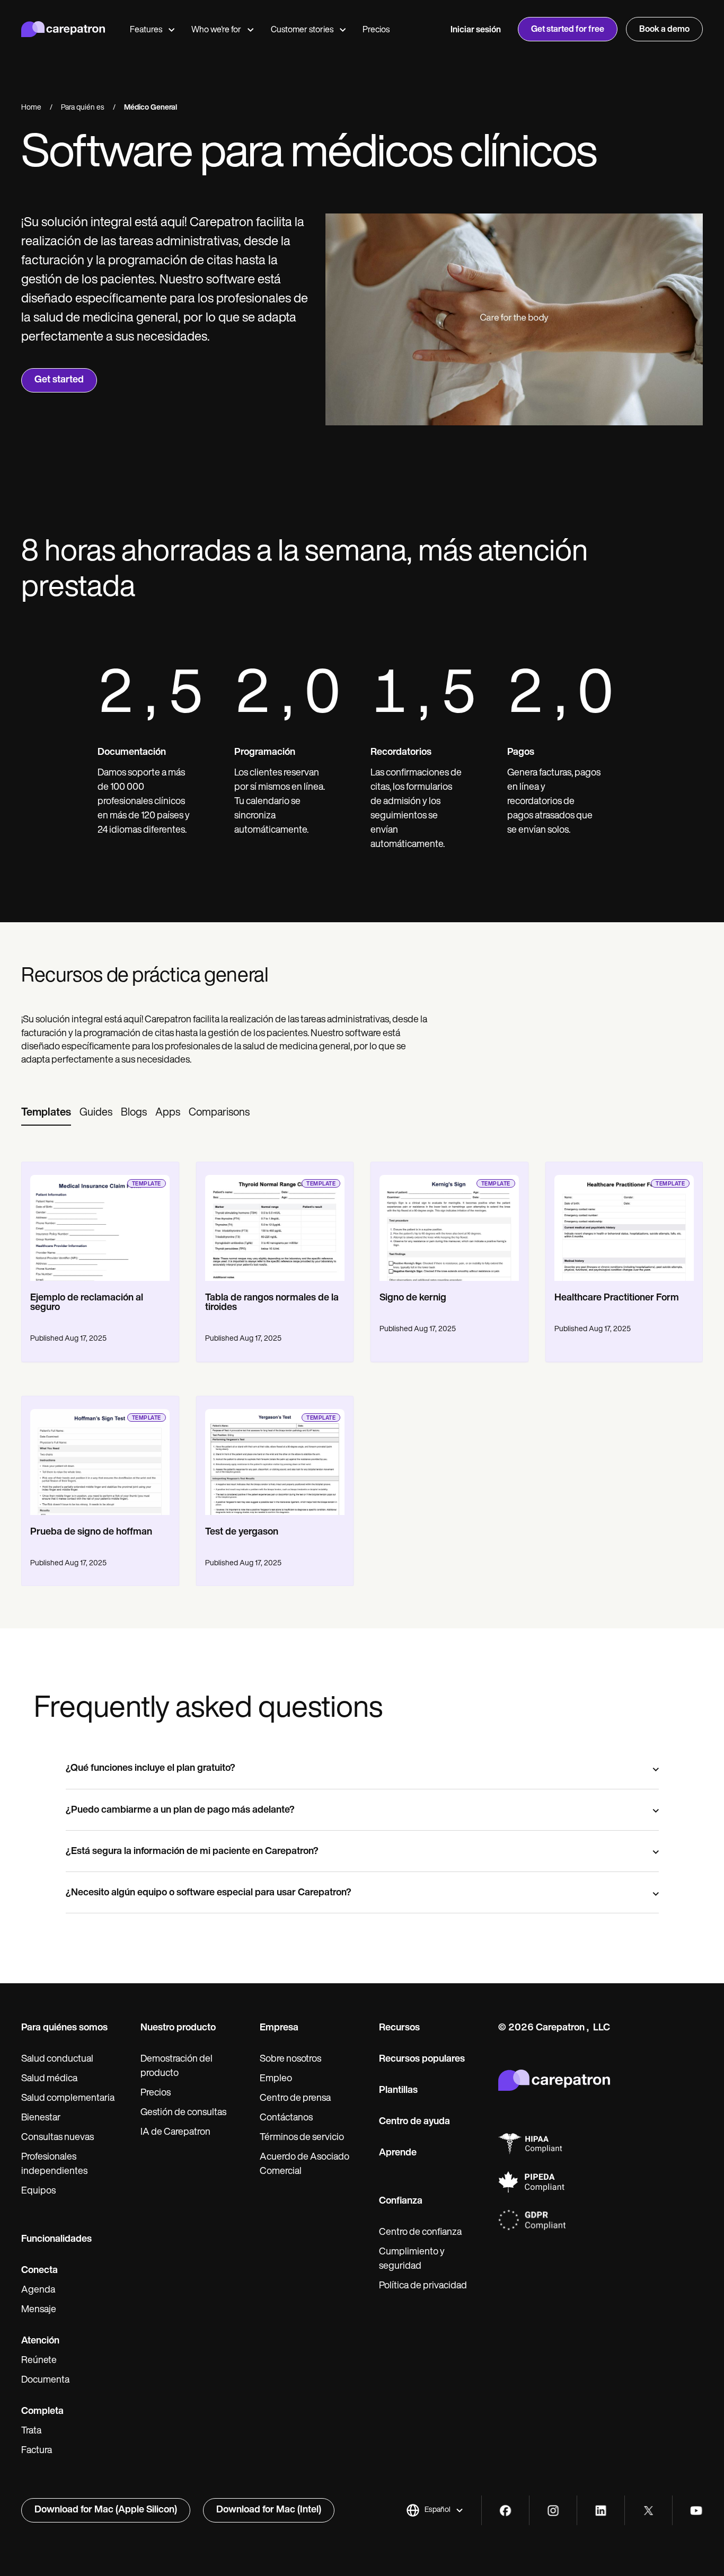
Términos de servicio (302, 2138)
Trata (31, 2431)
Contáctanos (286, 2118)
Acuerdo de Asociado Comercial (304, 2165)
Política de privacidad (423, 2286)
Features (146, 30)
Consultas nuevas (58, 2138)
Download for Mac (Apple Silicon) (106, 2510)
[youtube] (696, 2511)
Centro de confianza (420, 2233)
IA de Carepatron (175, 2133)
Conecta (39, 2271)
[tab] (46, 1113)
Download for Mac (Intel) (269, 2510)
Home (31, 108)
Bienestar (41, 2118)
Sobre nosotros (290, 2060)
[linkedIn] (601, 2511)
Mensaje (39, 2310)
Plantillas (398, 2091)
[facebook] (505, 2511)
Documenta (45, 2381)
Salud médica (49, 2079)
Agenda (38, 2290)
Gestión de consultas (183, 2113)
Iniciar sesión (476, 30)
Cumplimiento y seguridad (412, 2259)
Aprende (398, 2153)
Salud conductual (57, 2060)
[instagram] (553, 2511)
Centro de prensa (295, 2099)
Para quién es (83, 108)
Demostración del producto (176, 2067)
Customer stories (302, 30)
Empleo (276, 2079)
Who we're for (216, 30)
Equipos (38, 2191)
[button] (435, 2510)
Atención (40, 2341)
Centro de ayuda (414, 2122)
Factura (37, 2451)
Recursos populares (422, 2060)
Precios (376, 30)
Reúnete (39, 2361)
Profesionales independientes (54, 2165)
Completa (42, 2412)
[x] (648, 2511)
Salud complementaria (68, 2099)
